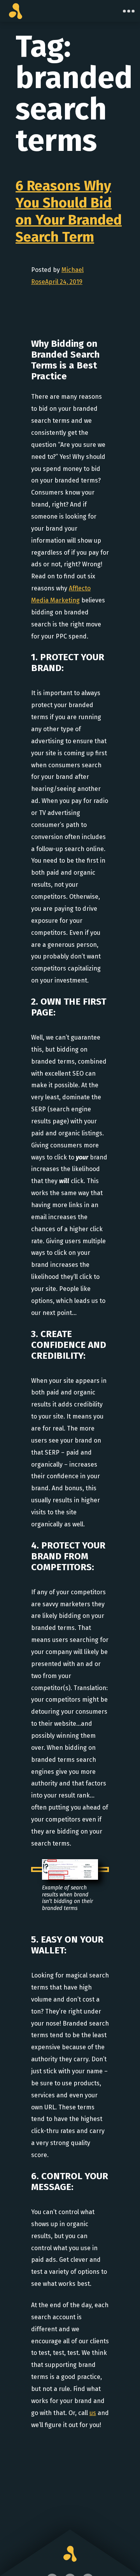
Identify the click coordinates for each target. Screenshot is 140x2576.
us (93, 2413)
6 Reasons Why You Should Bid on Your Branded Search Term (69, 211)
